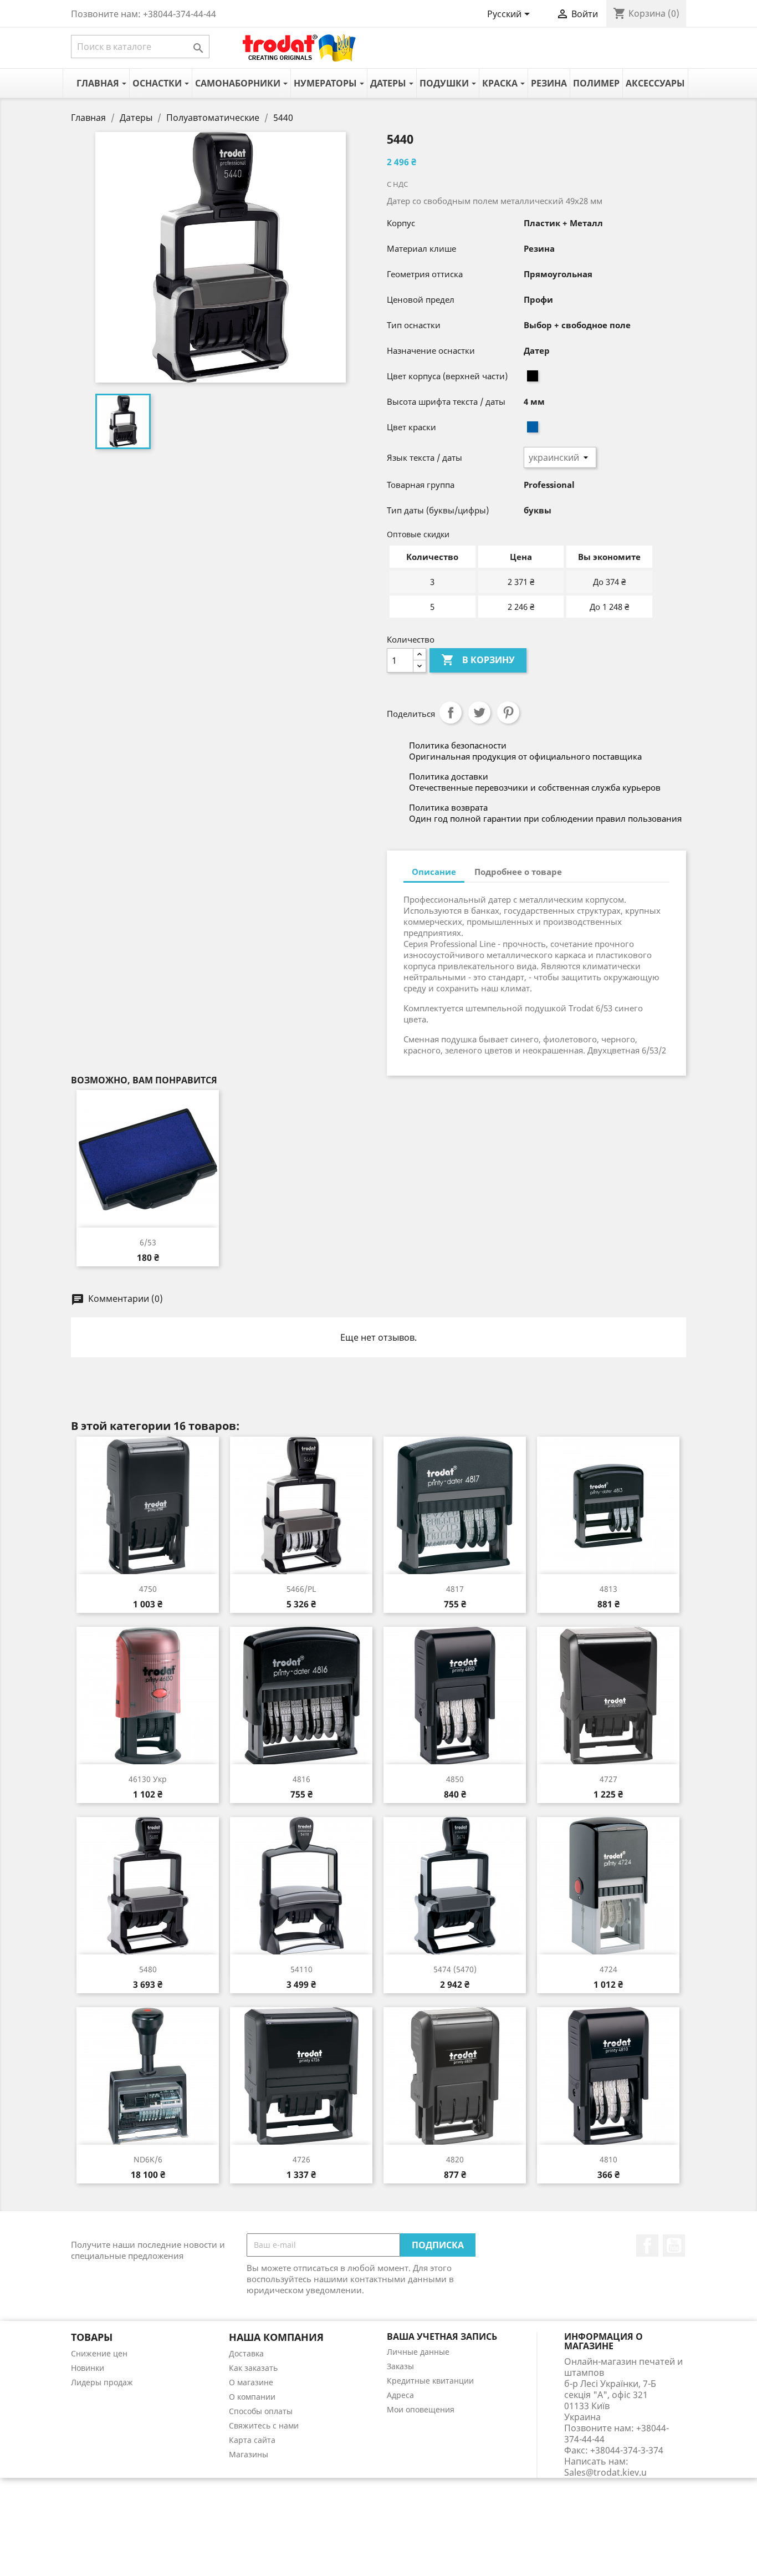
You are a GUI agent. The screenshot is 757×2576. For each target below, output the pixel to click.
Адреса (400, 2395)
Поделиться (451, 712)
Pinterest (508, 712)
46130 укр (148, 1779)
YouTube (674, 2246)
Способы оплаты (261, 2411)
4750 (148, 1589)
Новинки (88, 2368)
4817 (455, 1589)
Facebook (647, 2246)
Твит (479, 712)
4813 (608, 1589)
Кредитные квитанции (430, 2381)
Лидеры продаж (102, 2382)
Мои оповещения (421, 2409)
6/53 (148, 1242)
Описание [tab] (434, 872)
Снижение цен (99, 2353)
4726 (301, 2159)
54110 (301, 1969)
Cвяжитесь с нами (264, 2425)
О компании (252, 2397)
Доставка (246, 2353)
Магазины (249, 2454)
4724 (608, 1969)
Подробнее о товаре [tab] (518, 872)
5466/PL (301, 1589)
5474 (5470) (455, 1969)
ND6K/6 (148, 2159)
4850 (455, 1779)
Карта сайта (252, 2440)
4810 (608, 2159)
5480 (148, 1969)
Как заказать (253, 2368)
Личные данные (418, 2352)
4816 (301, 1779)
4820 (455, 2159)
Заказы (400, 2366)
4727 (608, 1779)
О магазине (251, 2382)
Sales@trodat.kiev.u (605, 2472)
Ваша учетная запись (442, 2336)
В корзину (478, 660)
